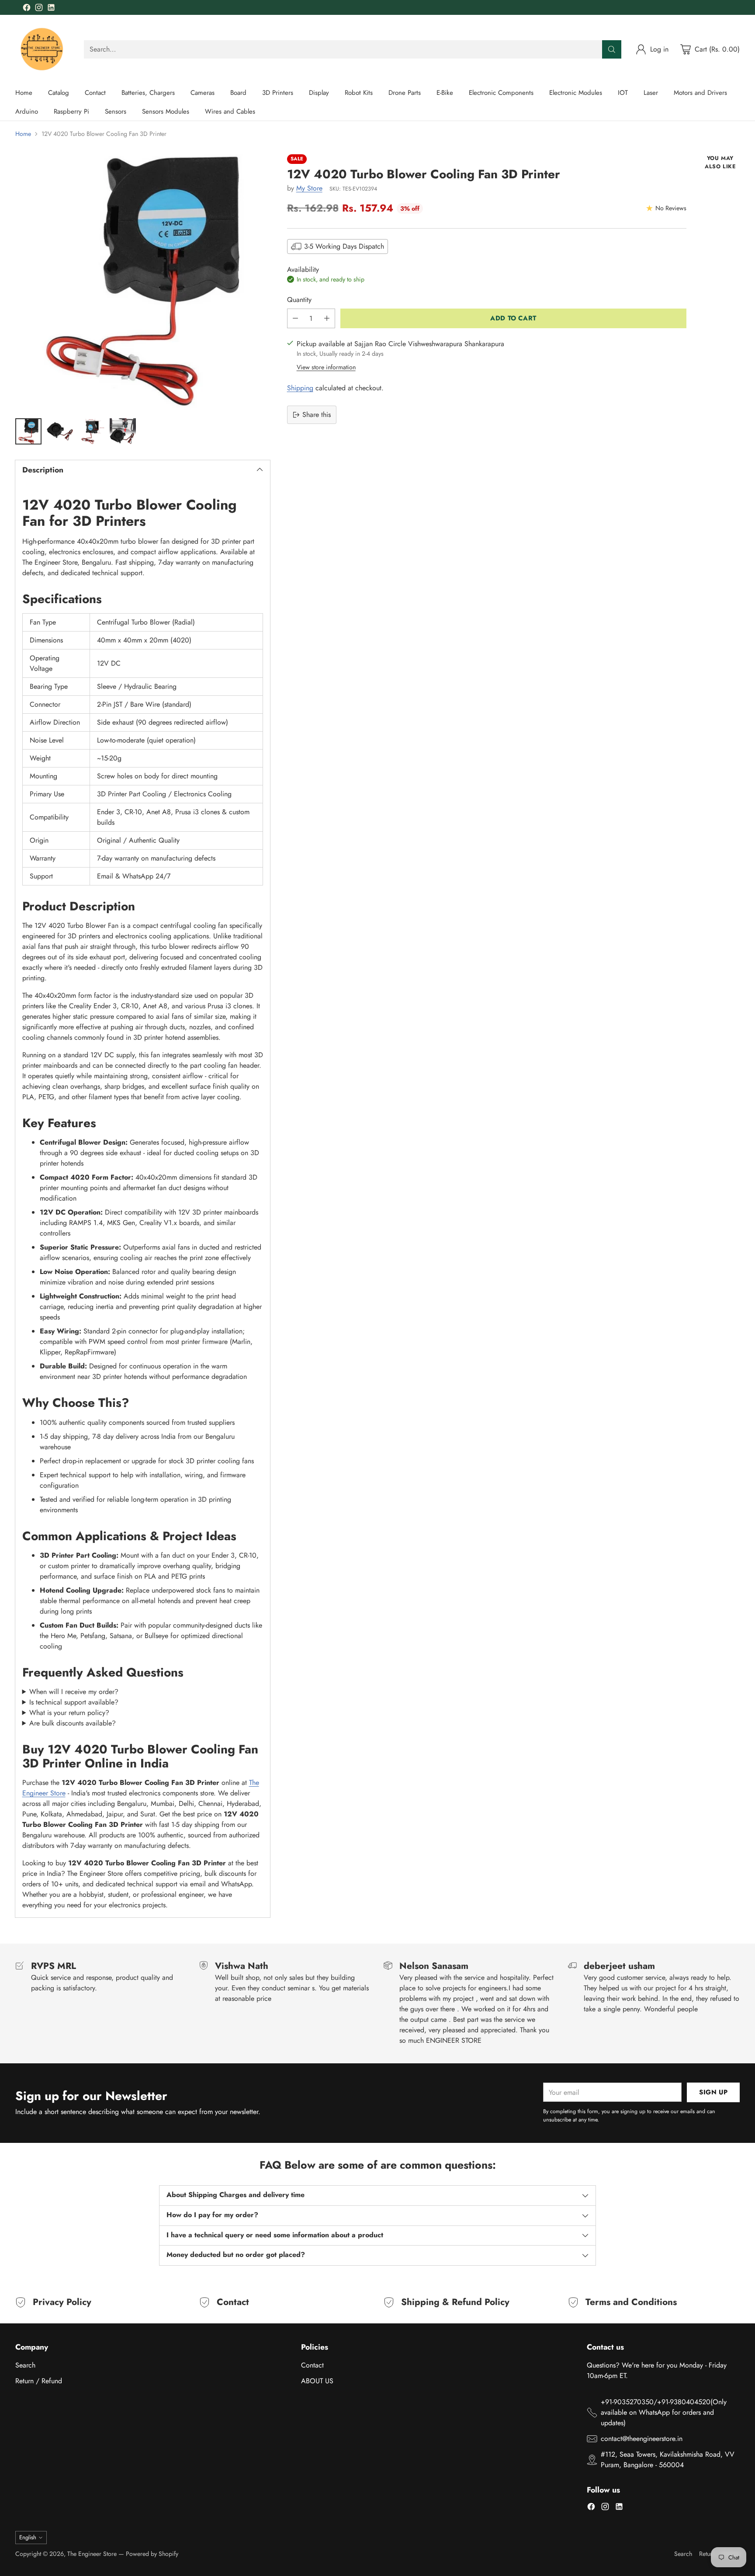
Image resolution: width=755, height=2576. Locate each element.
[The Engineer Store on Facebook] (27, 9)
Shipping (300, 388)
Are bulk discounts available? (73, 1723)
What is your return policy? (69, 1713)
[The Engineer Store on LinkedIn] (51, 9)
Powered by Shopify (152, 2554)
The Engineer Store (92, 2554)
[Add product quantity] (327, 318)
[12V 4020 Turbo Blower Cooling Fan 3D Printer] (143, 282)
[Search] (612, 49)
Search (25, 2365)
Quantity (299, 300)
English (28, 2537)
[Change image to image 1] (28, 431)
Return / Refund (39, 2381)
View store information (326, 367)
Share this (317, 415)
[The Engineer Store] (43, 49)
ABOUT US (317, 2381)
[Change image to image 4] (123, 431)
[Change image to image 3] (91, 431)
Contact (312, 2365)
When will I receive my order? (74, 1692)
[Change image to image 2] (60, 431)
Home (23, 134)
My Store (309, 188)
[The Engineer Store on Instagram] (39, 9)
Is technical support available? (74, 1702)
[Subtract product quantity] (295, 318)
